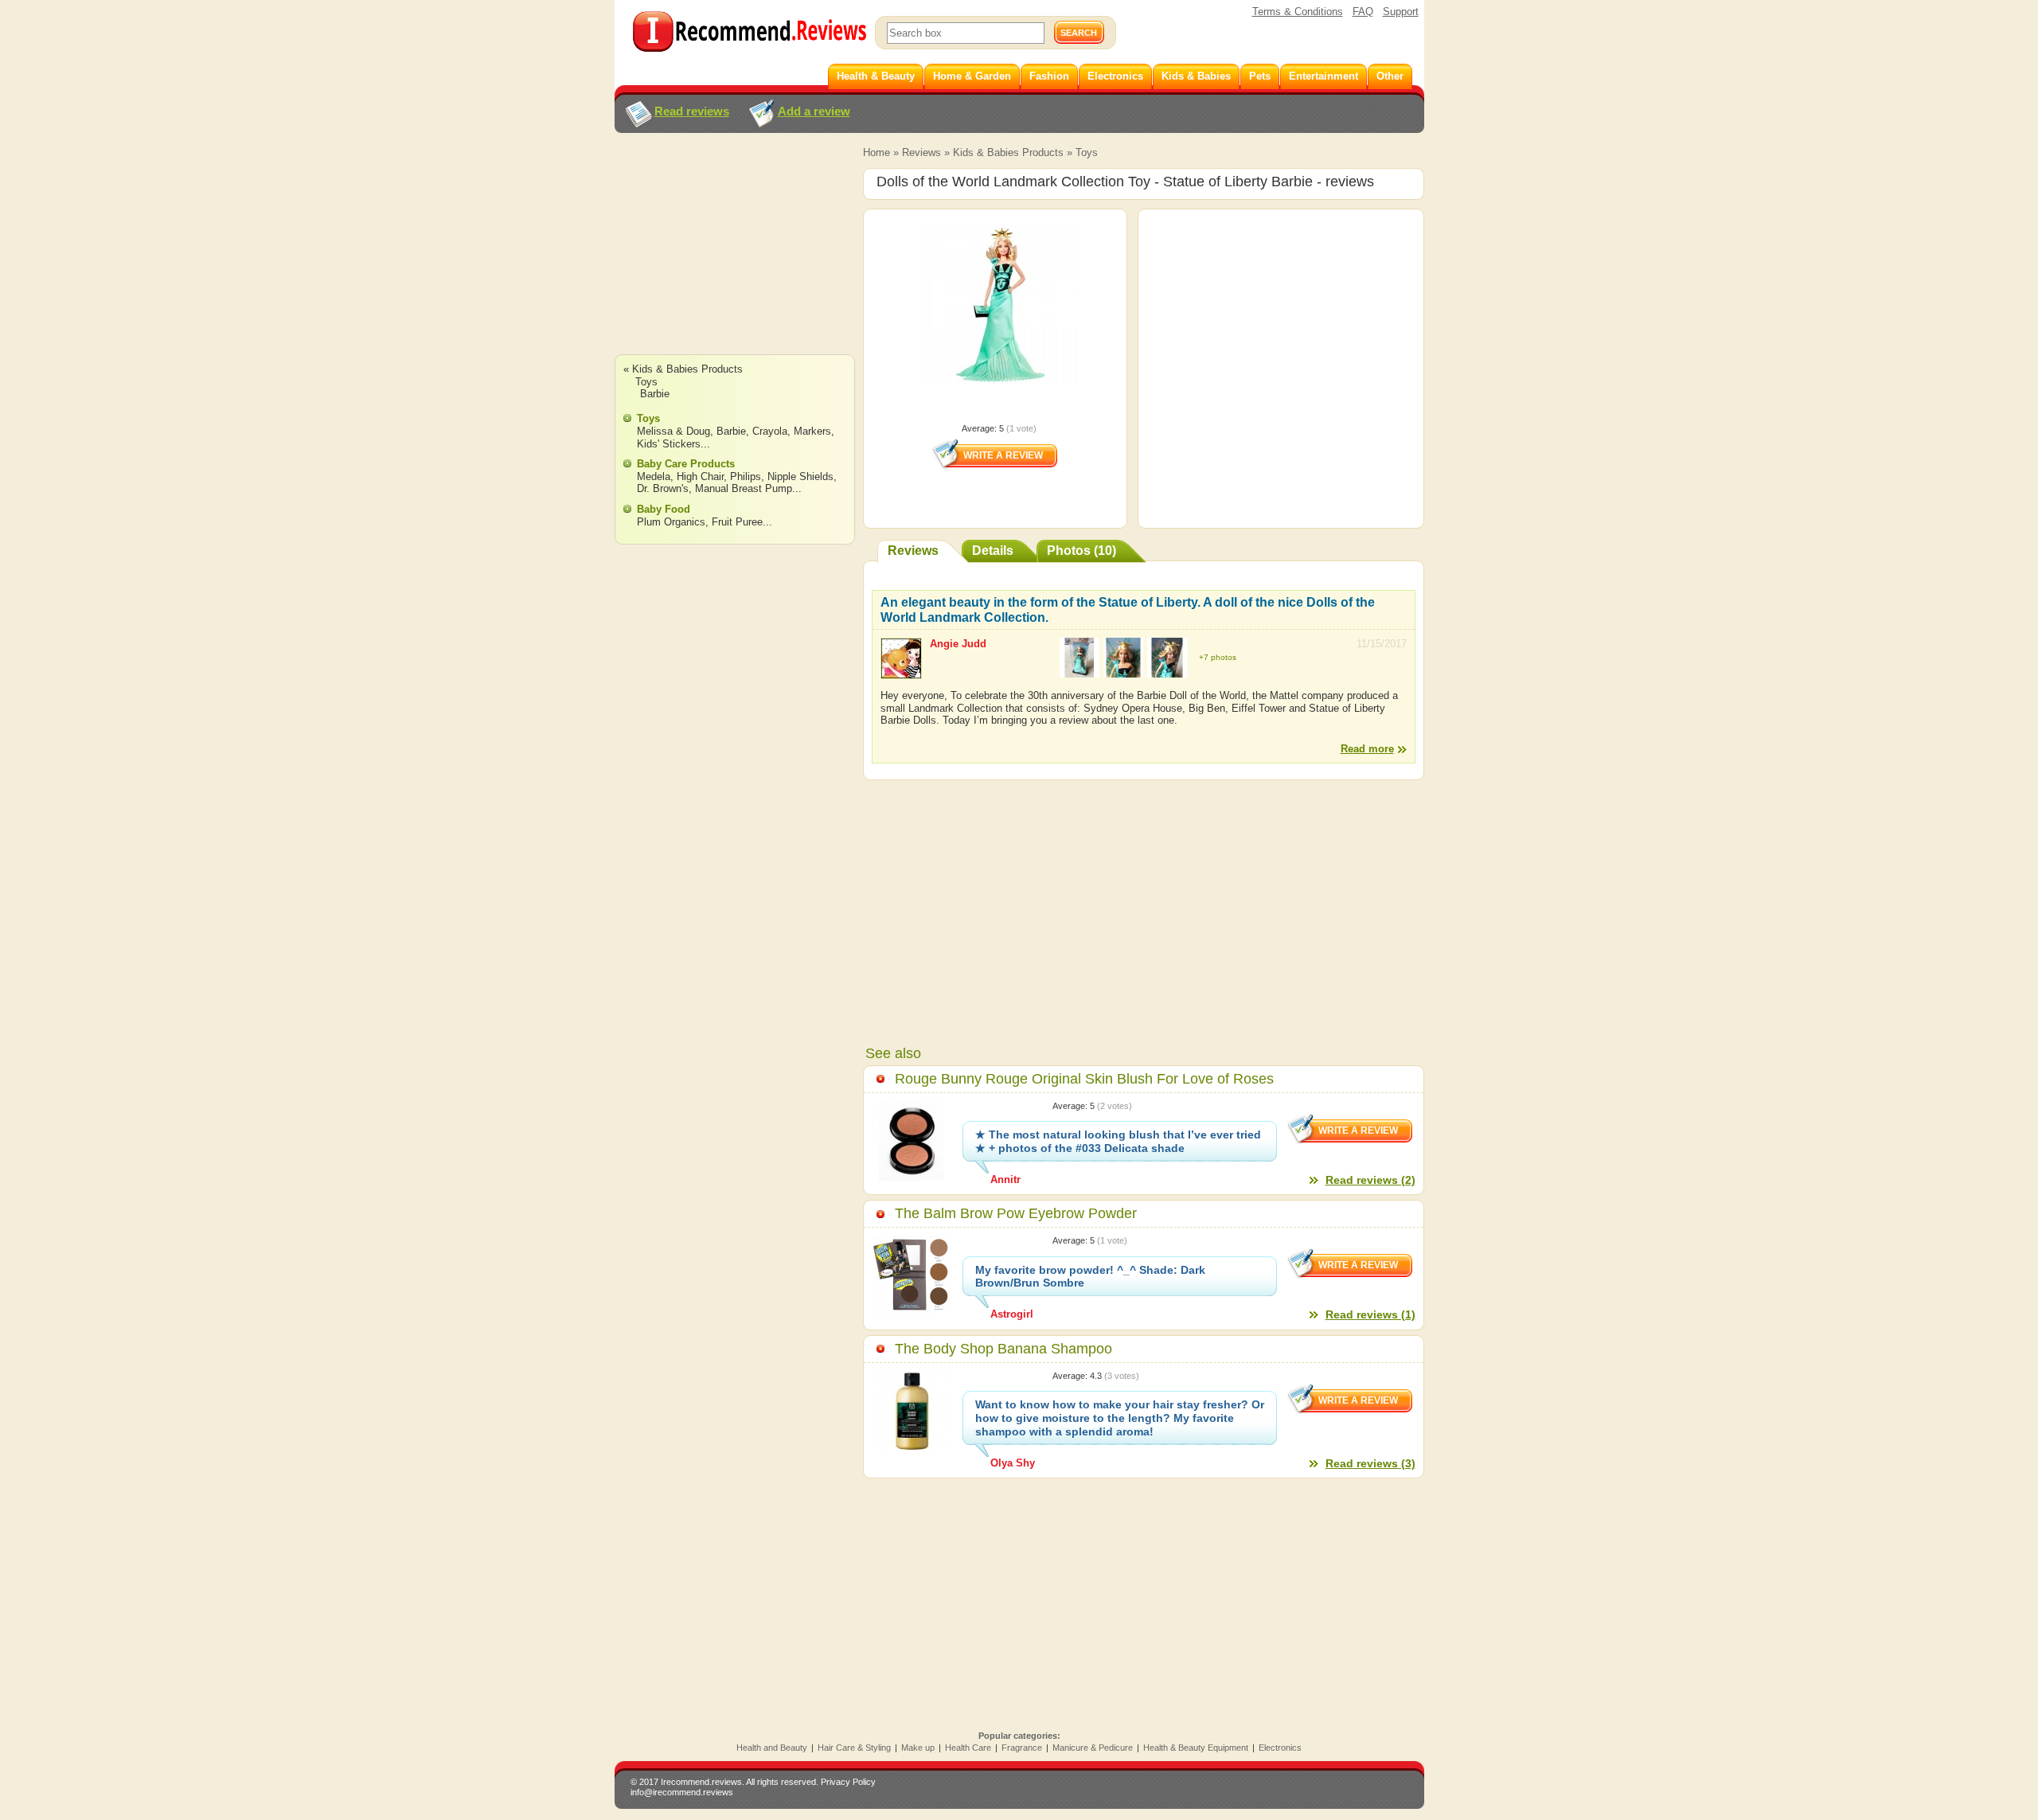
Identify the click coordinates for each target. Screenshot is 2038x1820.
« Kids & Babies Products (683, 369)
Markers (812, 431)
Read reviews (692, 111)
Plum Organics (671, 522)
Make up (918, 1748)
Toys (1087, 152)
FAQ (1363, 12)
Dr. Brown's (663, 488)
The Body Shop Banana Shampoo (1003, 1349)
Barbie (655, 394)
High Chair (700, 476)
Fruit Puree (737, 522)
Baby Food (664, 509)
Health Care (968, 1748)
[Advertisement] (734, 259)
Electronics (1280, 1748)
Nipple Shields (800, 476)
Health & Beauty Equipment (1196, 1748)
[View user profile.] (901, 672)
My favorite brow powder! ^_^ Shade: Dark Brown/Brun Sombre (1090, 1277)
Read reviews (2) (1370, 1180)
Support (1401, 12)
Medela (654, 476)
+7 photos (1218, 657)
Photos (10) (1081, 551)
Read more (1367, 749)
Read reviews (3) (1370, 1463)
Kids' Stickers (669, 444)
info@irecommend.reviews (682, 1792)
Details (993, 551)
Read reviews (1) (1370, 1314)
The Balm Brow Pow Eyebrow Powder (1016, 1213)
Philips (746, 476)
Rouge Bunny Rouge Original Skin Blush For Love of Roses (1084, 1079)
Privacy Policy (848, 1782)
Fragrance (1022, 1748)
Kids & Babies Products (1008, 152)
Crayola (770, 431)
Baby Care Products (686, 464)
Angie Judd (958, 644)
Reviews (921, 152)
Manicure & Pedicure (1093, 1748)
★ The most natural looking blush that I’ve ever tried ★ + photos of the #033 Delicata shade (1118, 1141)
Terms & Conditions (1298, 12)
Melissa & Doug (673, 431)
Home (876, 152)
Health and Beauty (772, 1748)
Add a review (814, 111)
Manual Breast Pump (744, 488)
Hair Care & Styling (854, 1748)
